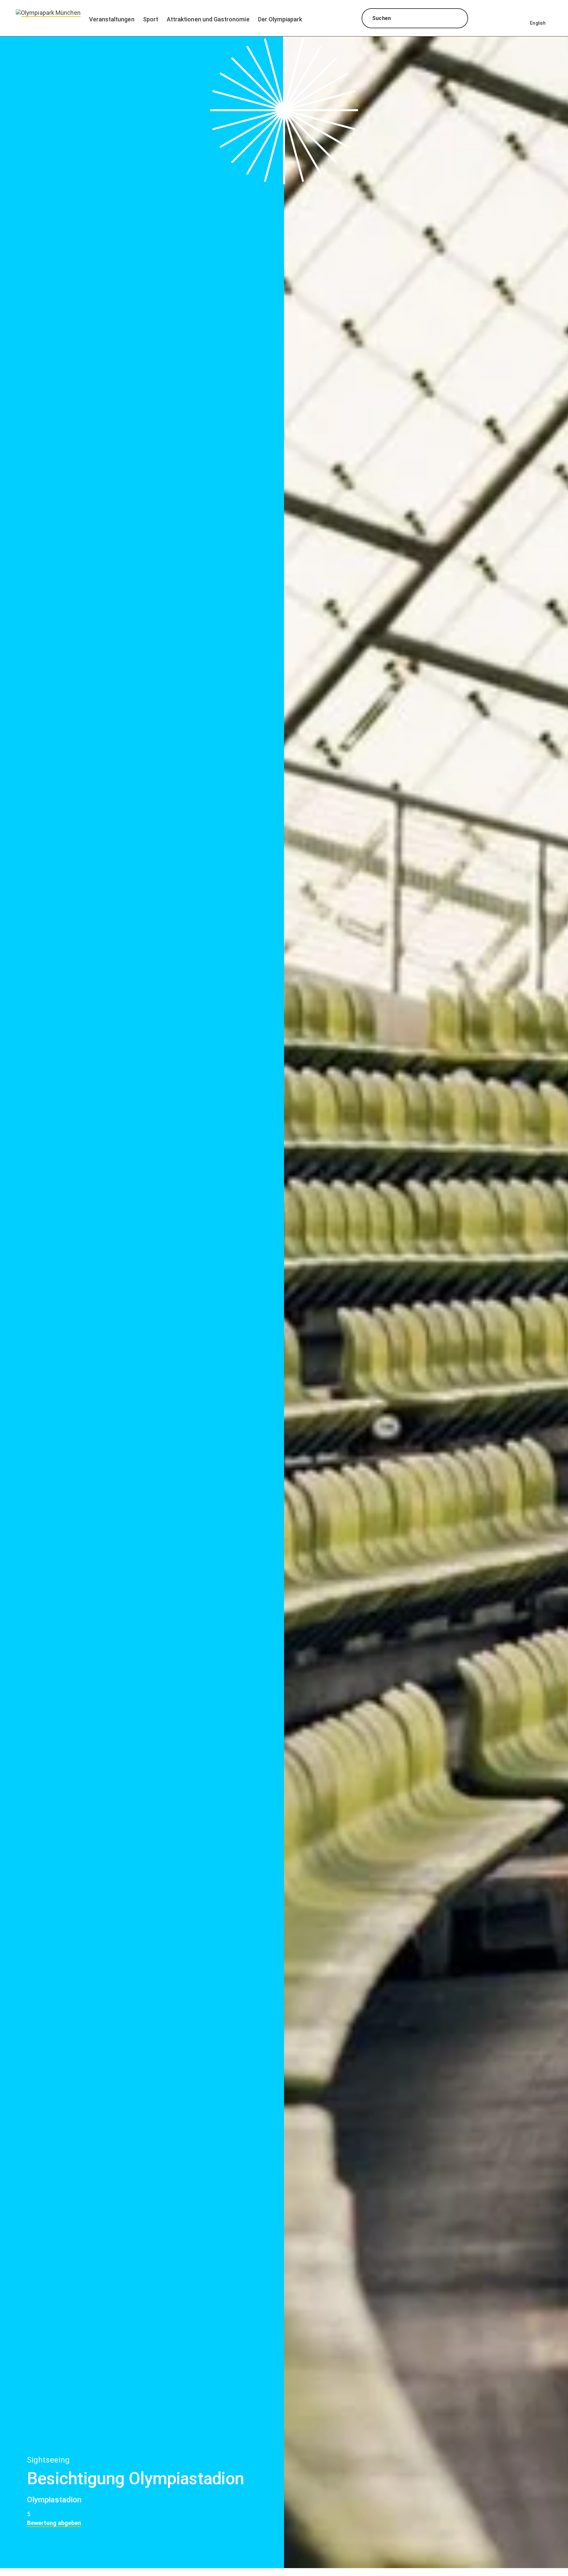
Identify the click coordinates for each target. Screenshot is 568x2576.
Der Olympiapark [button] (280, 19)
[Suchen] (457, 19)
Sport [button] (151, 19)
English (538, 23)
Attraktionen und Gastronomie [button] (208, 19)
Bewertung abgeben (54, 2523)
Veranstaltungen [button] (112, 19)
